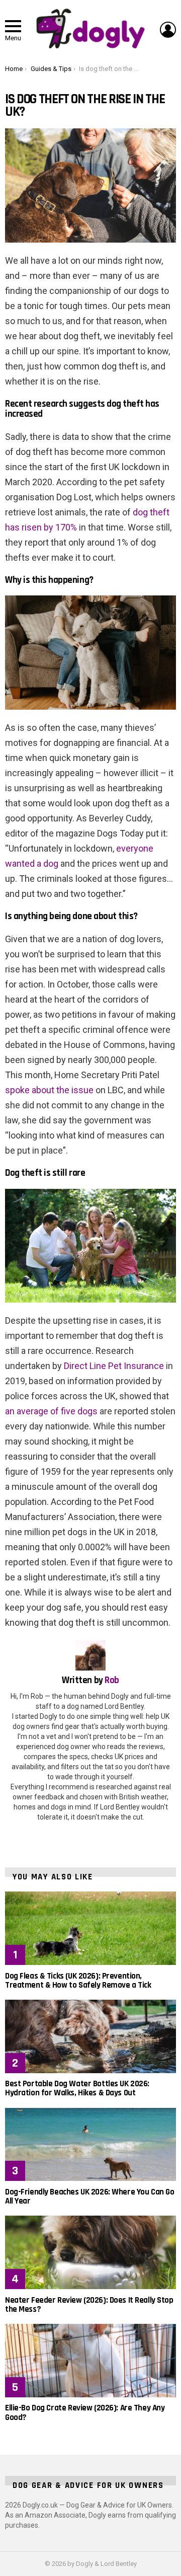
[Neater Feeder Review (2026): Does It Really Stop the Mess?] (90, 2252)
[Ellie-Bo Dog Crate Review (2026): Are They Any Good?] (90, 2361)
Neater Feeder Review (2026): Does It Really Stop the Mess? (89, 2305)
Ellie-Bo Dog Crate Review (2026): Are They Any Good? (85, 2412)
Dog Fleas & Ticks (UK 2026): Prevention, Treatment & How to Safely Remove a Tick (78, 1981)
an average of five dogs (51, 1411)
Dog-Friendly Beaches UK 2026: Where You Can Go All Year (89, 2196)
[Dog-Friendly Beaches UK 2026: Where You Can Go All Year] (90, 2145)
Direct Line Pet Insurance (114, 1366)
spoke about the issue (49, 1090)
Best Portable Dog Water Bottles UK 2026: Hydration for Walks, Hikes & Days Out (77, 2088)
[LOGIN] (168, 30)
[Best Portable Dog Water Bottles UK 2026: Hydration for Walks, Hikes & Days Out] (90, 2036)
